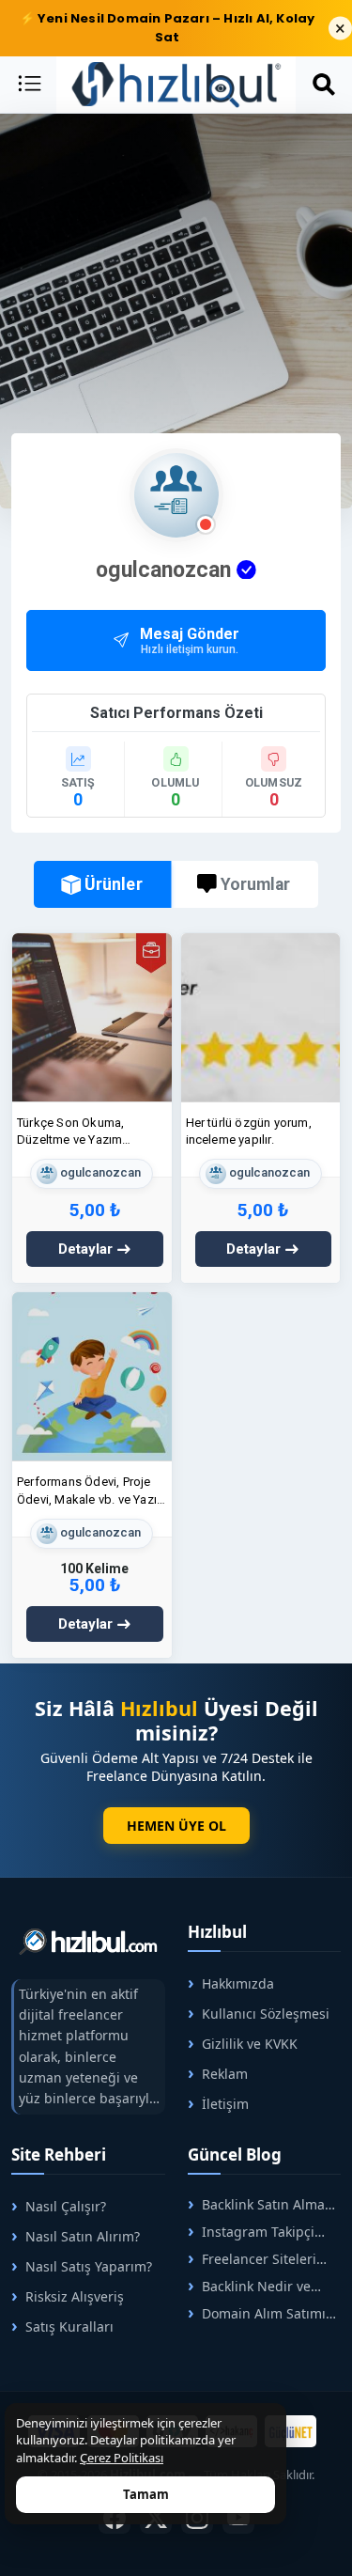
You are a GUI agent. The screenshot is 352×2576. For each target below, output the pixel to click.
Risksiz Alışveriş (75, 2296)
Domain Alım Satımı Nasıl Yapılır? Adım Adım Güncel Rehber (257, 2313)
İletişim (225, 2104)
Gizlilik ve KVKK (250, 2044)
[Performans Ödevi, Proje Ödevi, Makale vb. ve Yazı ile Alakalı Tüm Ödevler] (92, 1376)
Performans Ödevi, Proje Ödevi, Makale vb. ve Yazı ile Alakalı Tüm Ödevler (87, 1491)
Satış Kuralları (69, 2326)
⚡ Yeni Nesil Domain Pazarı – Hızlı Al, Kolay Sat (168, 28)
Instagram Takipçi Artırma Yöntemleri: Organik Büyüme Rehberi (251, 2232)
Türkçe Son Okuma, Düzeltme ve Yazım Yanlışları (70, 1132)
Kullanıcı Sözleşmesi (266, 2014)
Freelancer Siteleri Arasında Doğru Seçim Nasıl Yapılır (258, 2259)
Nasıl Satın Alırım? (83, 2236)
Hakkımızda (238, 1983)
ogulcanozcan (99, 1173)
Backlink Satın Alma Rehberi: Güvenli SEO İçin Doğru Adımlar (256, 2204)
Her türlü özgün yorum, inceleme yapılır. (249, 1131)
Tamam (146, 2494)
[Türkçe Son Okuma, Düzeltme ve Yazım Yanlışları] (92, 1016)
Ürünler (114, 883)
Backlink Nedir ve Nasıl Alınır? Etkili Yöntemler (249, 2286)
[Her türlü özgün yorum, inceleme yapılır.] (261, 1016)
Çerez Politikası (122, 2458)
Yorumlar (255, 884)
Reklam (225, 2074)
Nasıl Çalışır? (66, 2206)
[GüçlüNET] (291, 2431)
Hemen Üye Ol (176, 1826)
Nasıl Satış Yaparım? (89, 2266)
